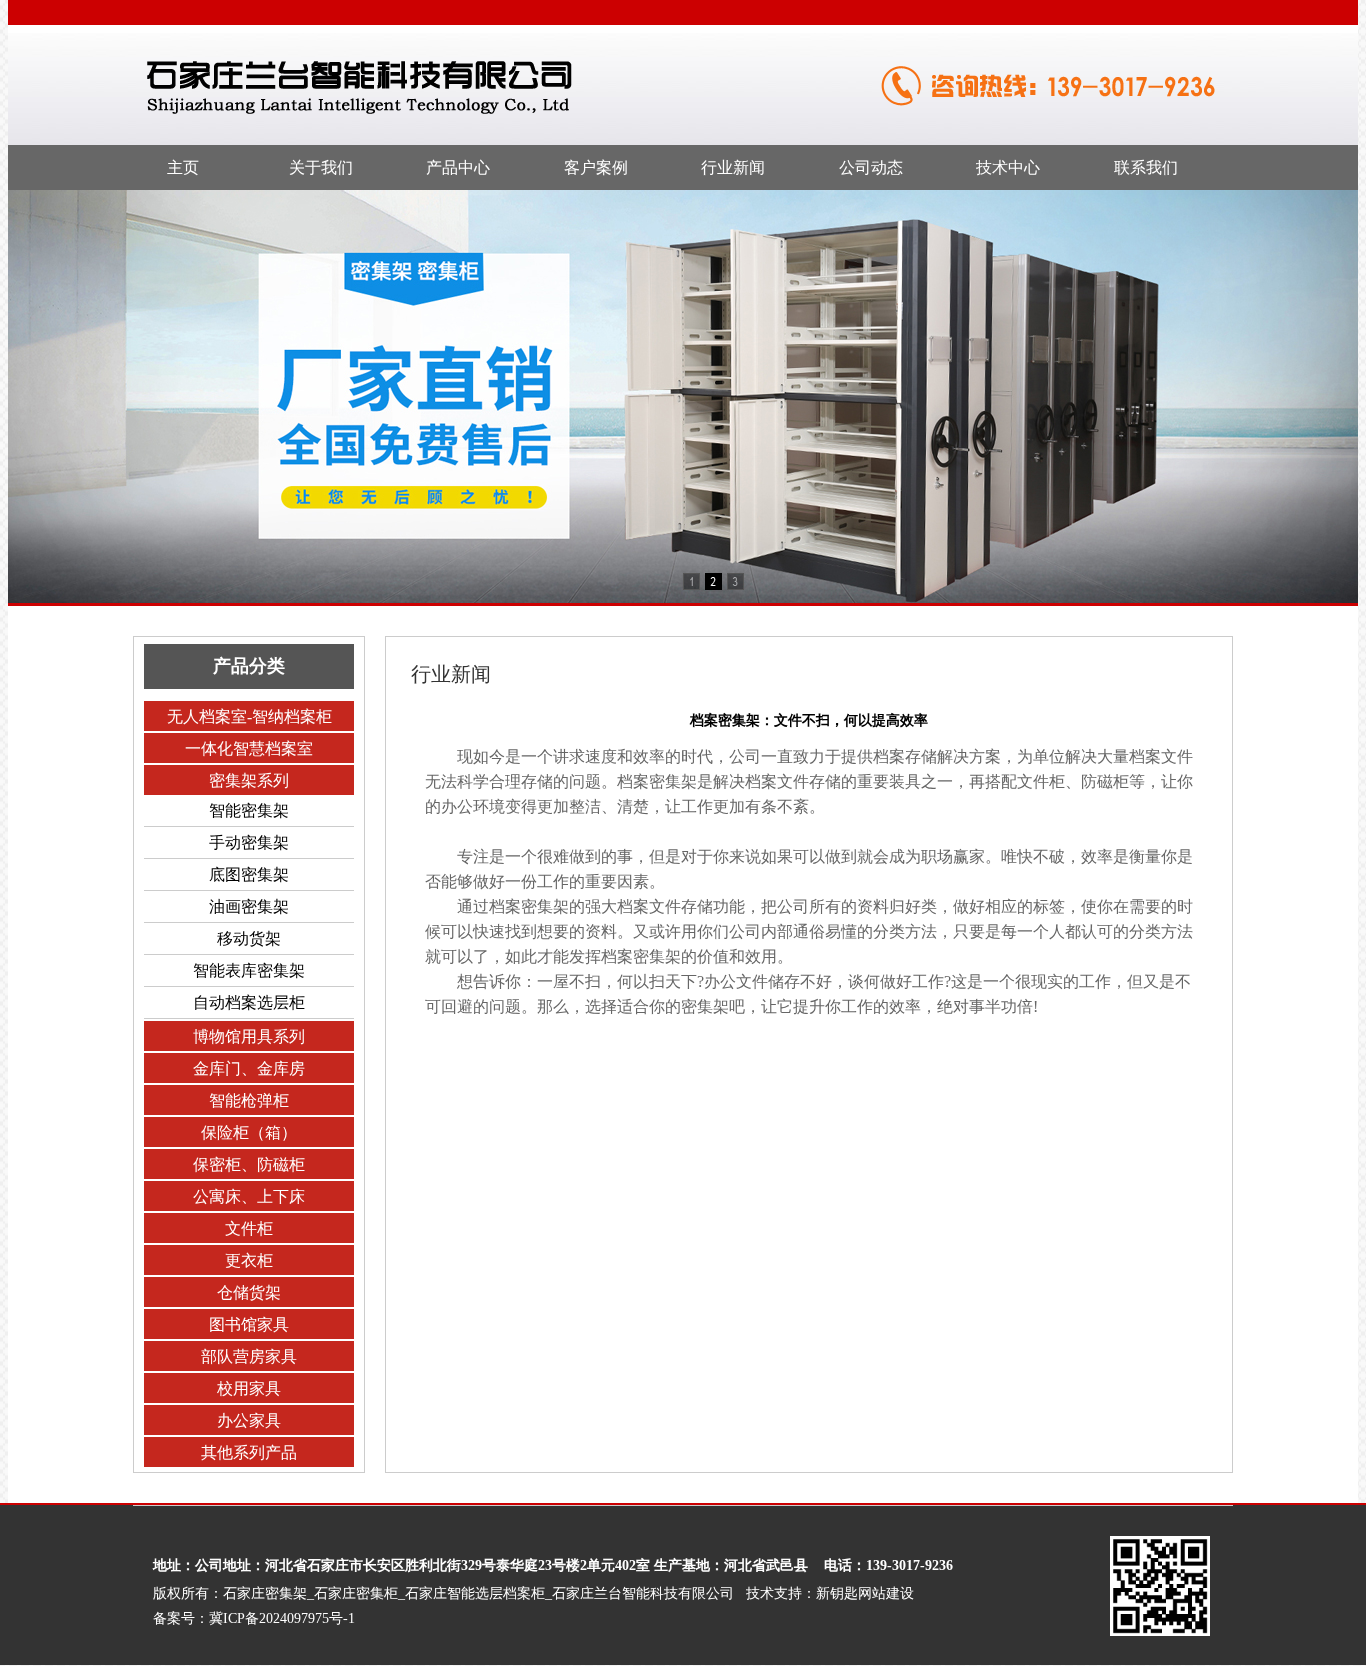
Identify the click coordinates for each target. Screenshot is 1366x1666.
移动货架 (249, 938)
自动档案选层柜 (249, 1002)
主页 (183, 167)
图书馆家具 (249, 1324)
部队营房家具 (249, 1356)
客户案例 (596, 167)
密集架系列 (249, 780)
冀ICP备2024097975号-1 (282, 1618)
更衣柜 (249, 1260)
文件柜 (249, 1228)
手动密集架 (249, 842)
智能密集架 (249, 810)
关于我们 (321, 167)
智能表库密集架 (249, 970)
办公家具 (249, 1420)
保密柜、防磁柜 (249, 1164)
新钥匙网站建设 (865, 1593)
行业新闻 (733, 167)
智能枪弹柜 (249, 1100)
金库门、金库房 (249, 1068)
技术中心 (1008, 167)
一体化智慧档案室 (249, 748)
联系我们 (1146, 167)
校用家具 (249, 1388)
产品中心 (458, 167)
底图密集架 (249, 874)
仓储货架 (249, 1292)
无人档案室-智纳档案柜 (249, 716)
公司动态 (871, 167)
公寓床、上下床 (249, 1196)
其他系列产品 (249, 1452)
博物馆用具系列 (249, 1036)
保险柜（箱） (249, 1132)
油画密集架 (249, 906)
